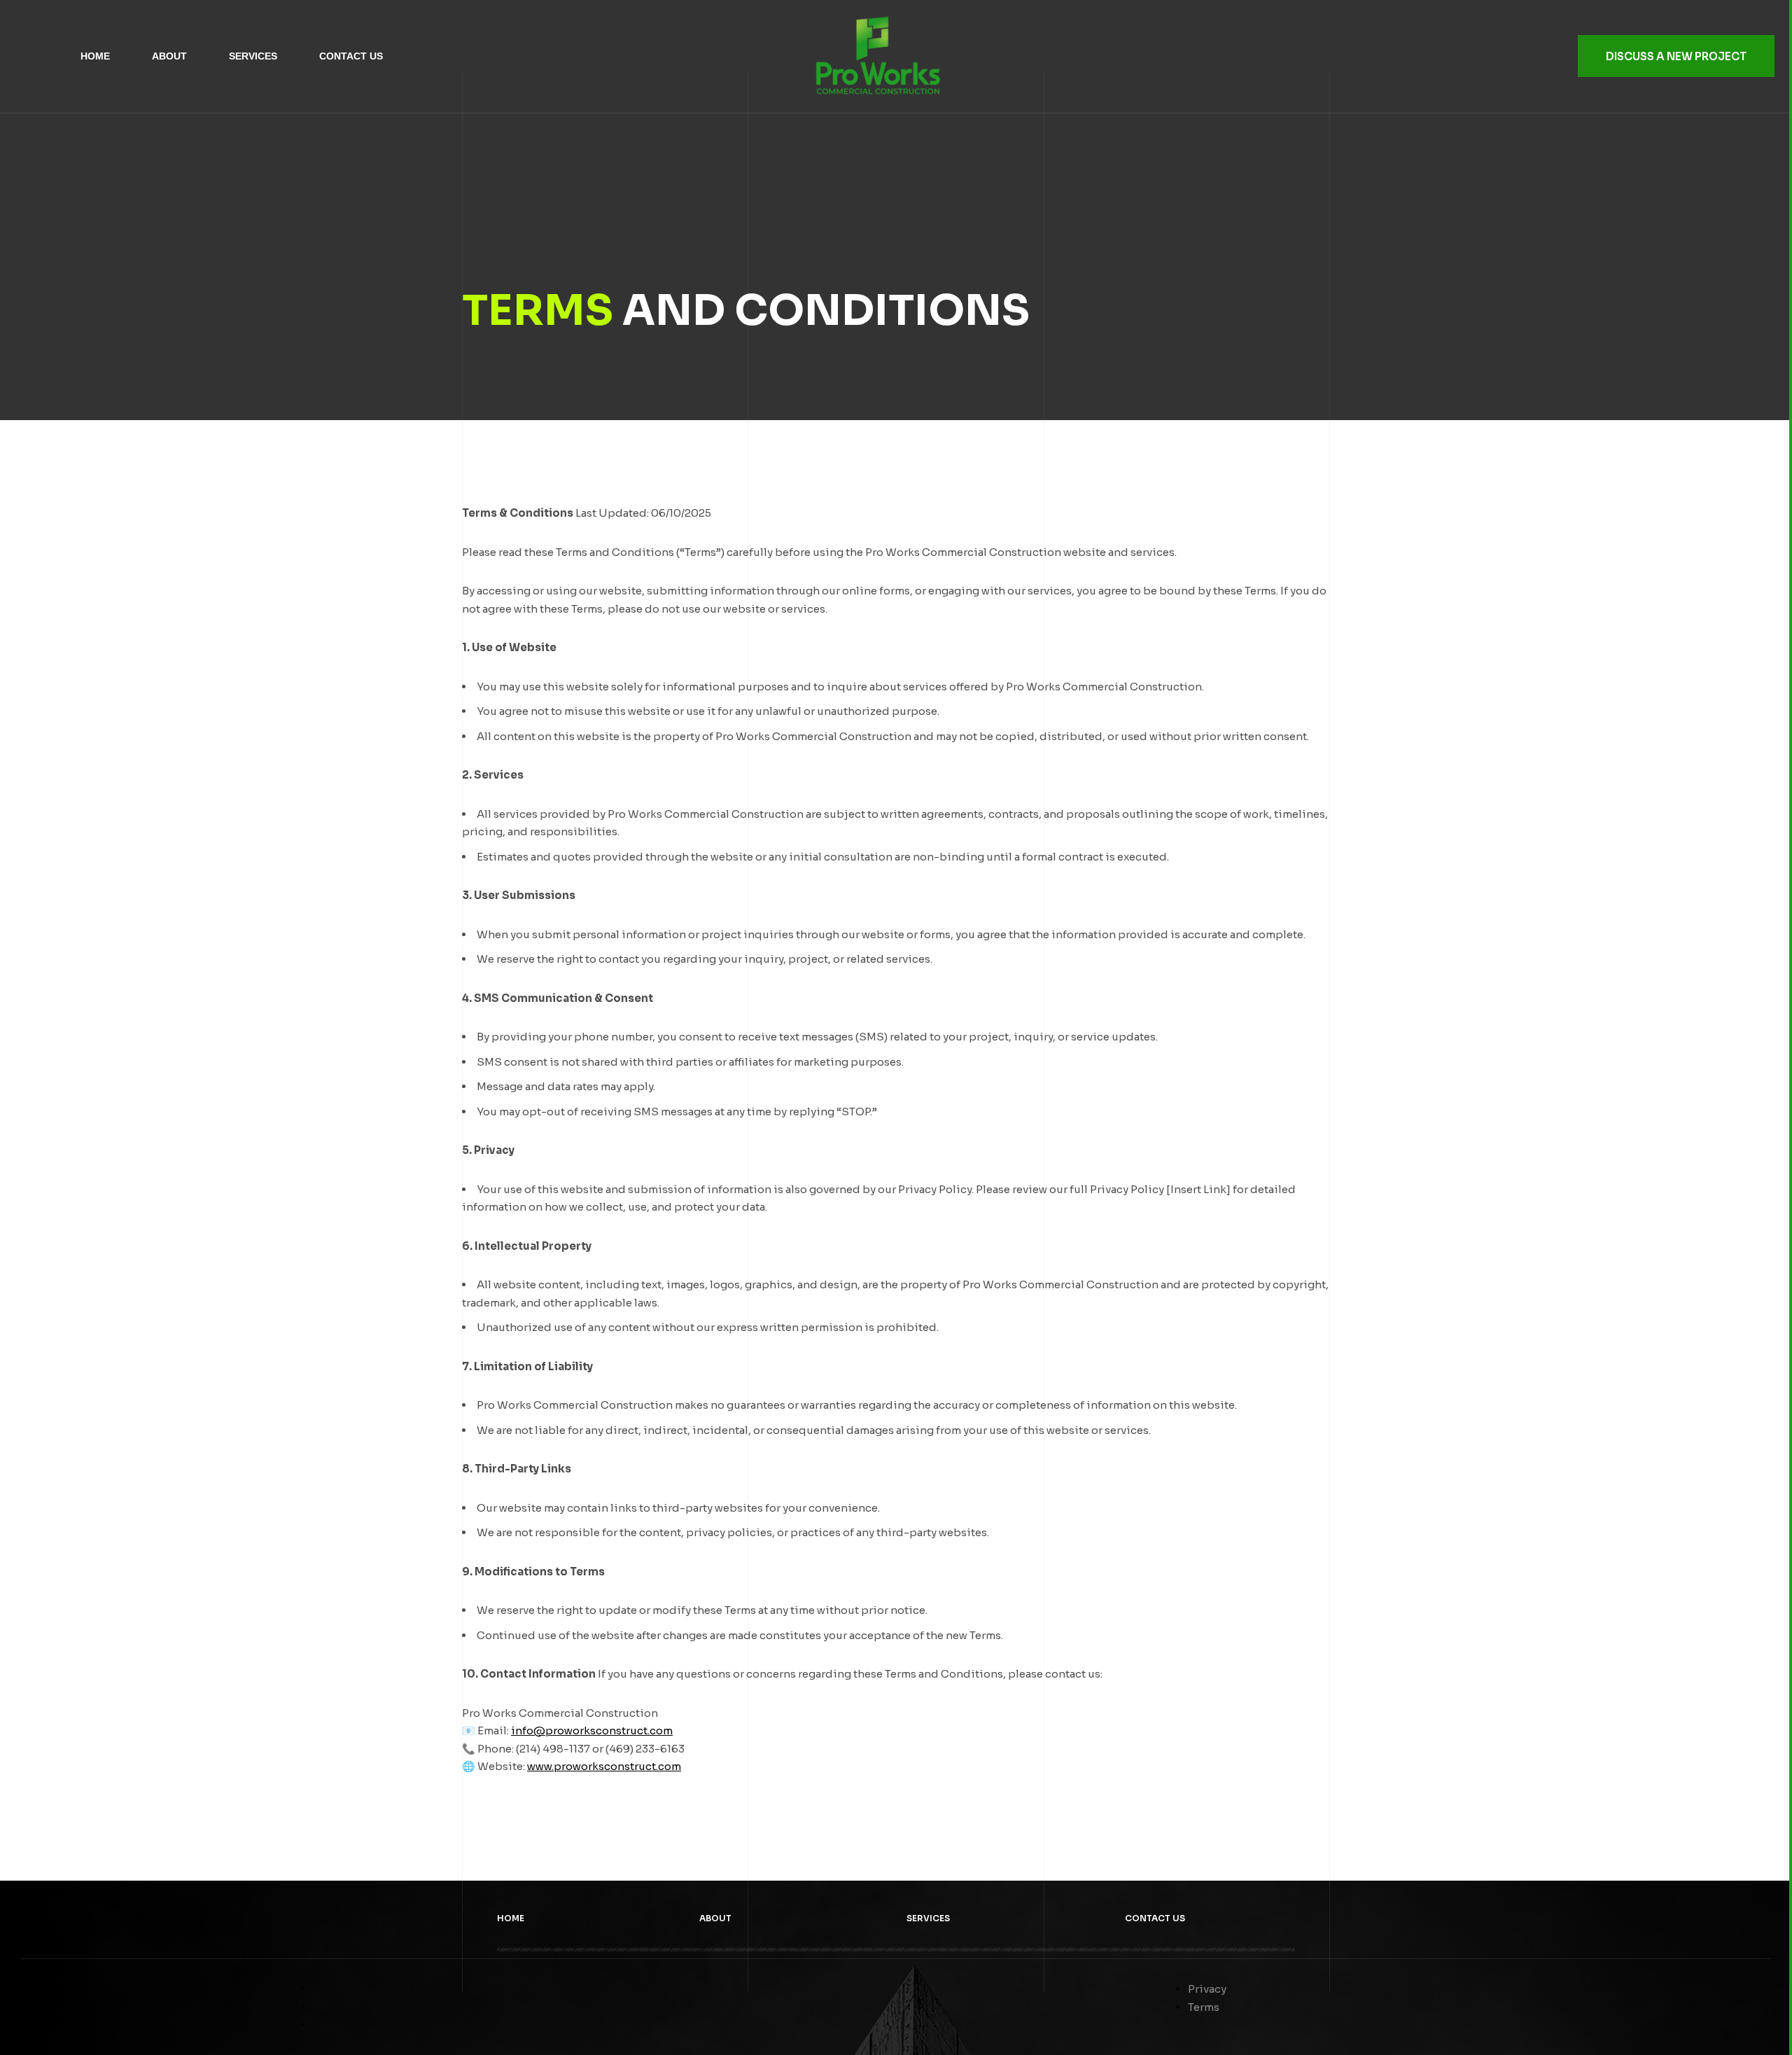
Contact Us (351, 56)
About (169, 56)
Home (95, 56)
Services (253, 56)
